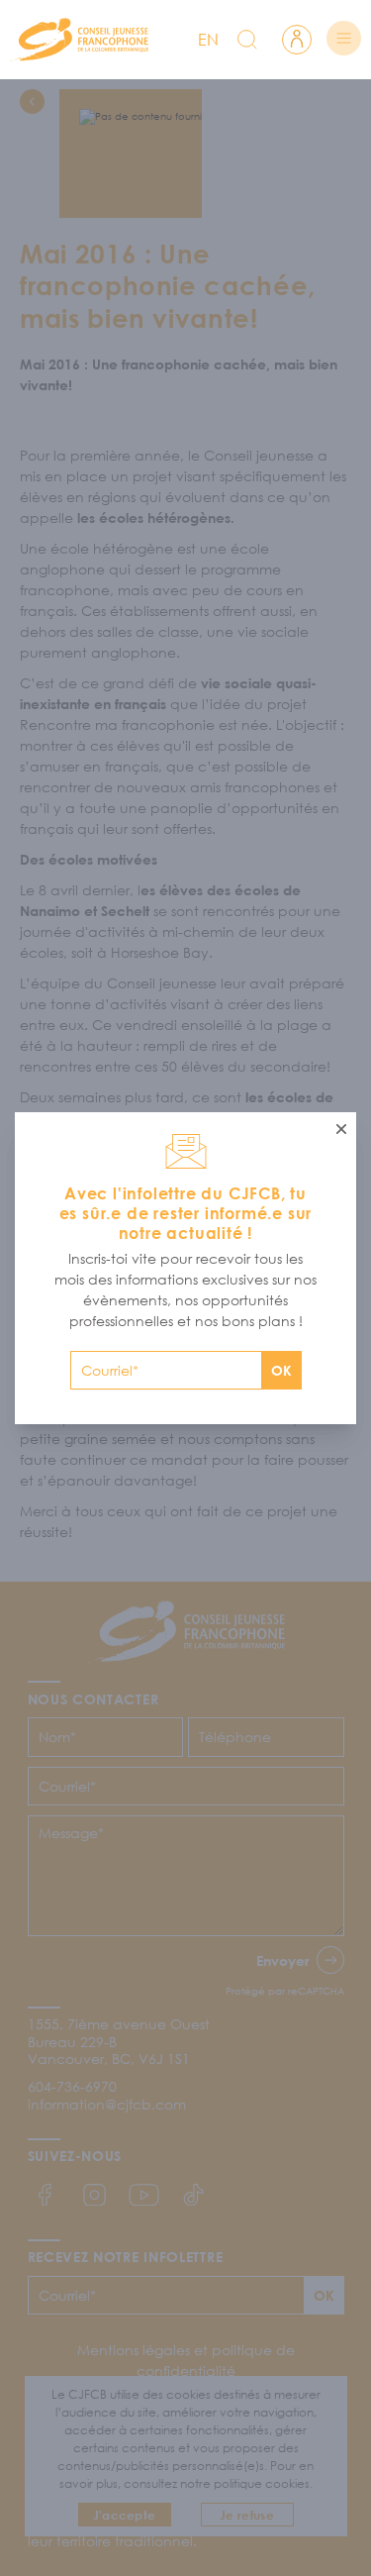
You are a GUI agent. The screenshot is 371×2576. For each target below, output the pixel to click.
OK (281, 1370)
